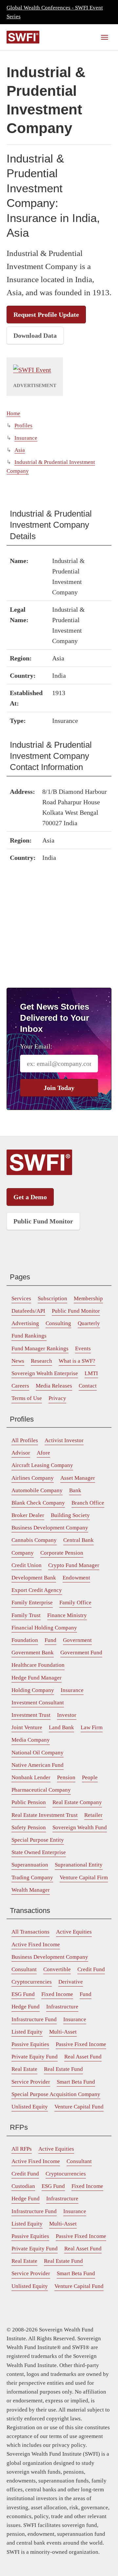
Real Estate (24, 2069)
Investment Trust (31, 1715)
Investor (67, 1715)
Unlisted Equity (30, 2107)
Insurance (26, 438)
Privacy (57, 1398)
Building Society (70, 1515)
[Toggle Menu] (105, 37)
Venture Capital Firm (84, 1877)
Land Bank (61, 1727)
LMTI (91, 1373)
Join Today (59, 1088)
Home (13, 413)
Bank (75, 1490)
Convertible (57, 1969)
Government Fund (81, 1653)
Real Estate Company (77, 1802)
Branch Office (88, 1503)
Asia (20, 450)
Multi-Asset (63, 2032)
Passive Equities (30, 2044)
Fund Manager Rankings (40, 1348)
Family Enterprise (32, 1603)
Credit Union (27, 1565)
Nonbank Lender (31, 1777)
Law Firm (92, 1727)
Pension (66, 1777)
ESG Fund (23, 1994)
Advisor (21, 1453)
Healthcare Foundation (38, 1665)
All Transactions (30, 1932)
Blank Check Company (38, 1503)
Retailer (93, 1815)
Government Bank (33, 1653)
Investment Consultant (38, 1703)
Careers (20, 1386)
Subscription (52, 1298)
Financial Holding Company (44, 1628)
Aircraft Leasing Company (42, 1465)
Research (41, 1361)
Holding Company (33, 1690)
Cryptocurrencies (32, 1982)
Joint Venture (27, 1727)
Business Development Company (50, 1528)
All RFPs (22, 2149)
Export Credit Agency (37, 1590)
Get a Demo (30, 1197)
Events (83, 1348)
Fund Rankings (29, 1336)
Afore (43, 1453)
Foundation (25, 1640)
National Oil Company (38, 1753)
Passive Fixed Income (81, 2044)
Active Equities (74, 1932)
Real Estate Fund (63, 2069)
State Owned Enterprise (39, 1852)
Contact (88, 1386)
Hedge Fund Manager (37, 1678)
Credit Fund (91, 1969)
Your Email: (36, 1046)
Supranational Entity (79, 1865)
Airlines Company (33, 1478)
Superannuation (30, 1865)
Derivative (71, 1982)
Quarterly (89, 1323)
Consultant (24, 1969)
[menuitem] (21, 1299)
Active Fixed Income (36, 1945)
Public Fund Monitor (43, 1221)
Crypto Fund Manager (74, 1565)
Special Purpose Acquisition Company (56, 2094)
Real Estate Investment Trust (45, 1815)
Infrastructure (62, 2007)
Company (23, 1553)
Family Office (75, 1603)
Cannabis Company (34, 1540)
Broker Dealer (28, 1515)
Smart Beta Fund (76, 2082)
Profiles (23, 426)
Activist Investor (64, 1440)
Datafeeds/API (28, 1311)
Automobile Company (37, 1490)
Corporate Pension (62, 1553)
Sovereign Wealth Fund (80, 1827)
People (90, 1777)
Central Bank (79, 1540)
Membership (88, 1298)
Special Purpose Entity (38, 1840)
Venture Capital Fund (79, 2107)
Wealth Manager (31, 1890)
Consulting (58, 1323)
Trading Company (32, 1877)
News (18, 1361)
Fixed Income (57, 1994)
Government (77, 1640)
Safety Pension (29, 1827)
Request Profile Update (46, 315)
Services (21, 1298)
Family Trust (26, 1615)
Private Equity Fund (35, 2057)
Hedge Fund (26, 2007)
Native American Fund (38, 1765)
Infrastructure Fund (34, 2019)
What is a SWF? (77, 1361)
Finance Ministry (67, 1615)
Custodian (23, 2186)
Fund (50, 1640)
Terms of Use (27, 1398)
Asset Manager (78, 1478)
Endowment (76, 1578)
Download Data (35, 335)
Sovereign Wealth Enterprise (45, 1373)
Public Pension (29, 1802)
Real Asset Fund (83, 2057)
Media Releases (54, 1386)
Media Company (31, 1740)
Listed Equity (27, 2032)
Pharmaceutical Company (41, 1790)
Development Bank (34, 1578)
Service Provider (31, 2082)
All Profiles (25, 1440)
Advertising (25, 1323)
